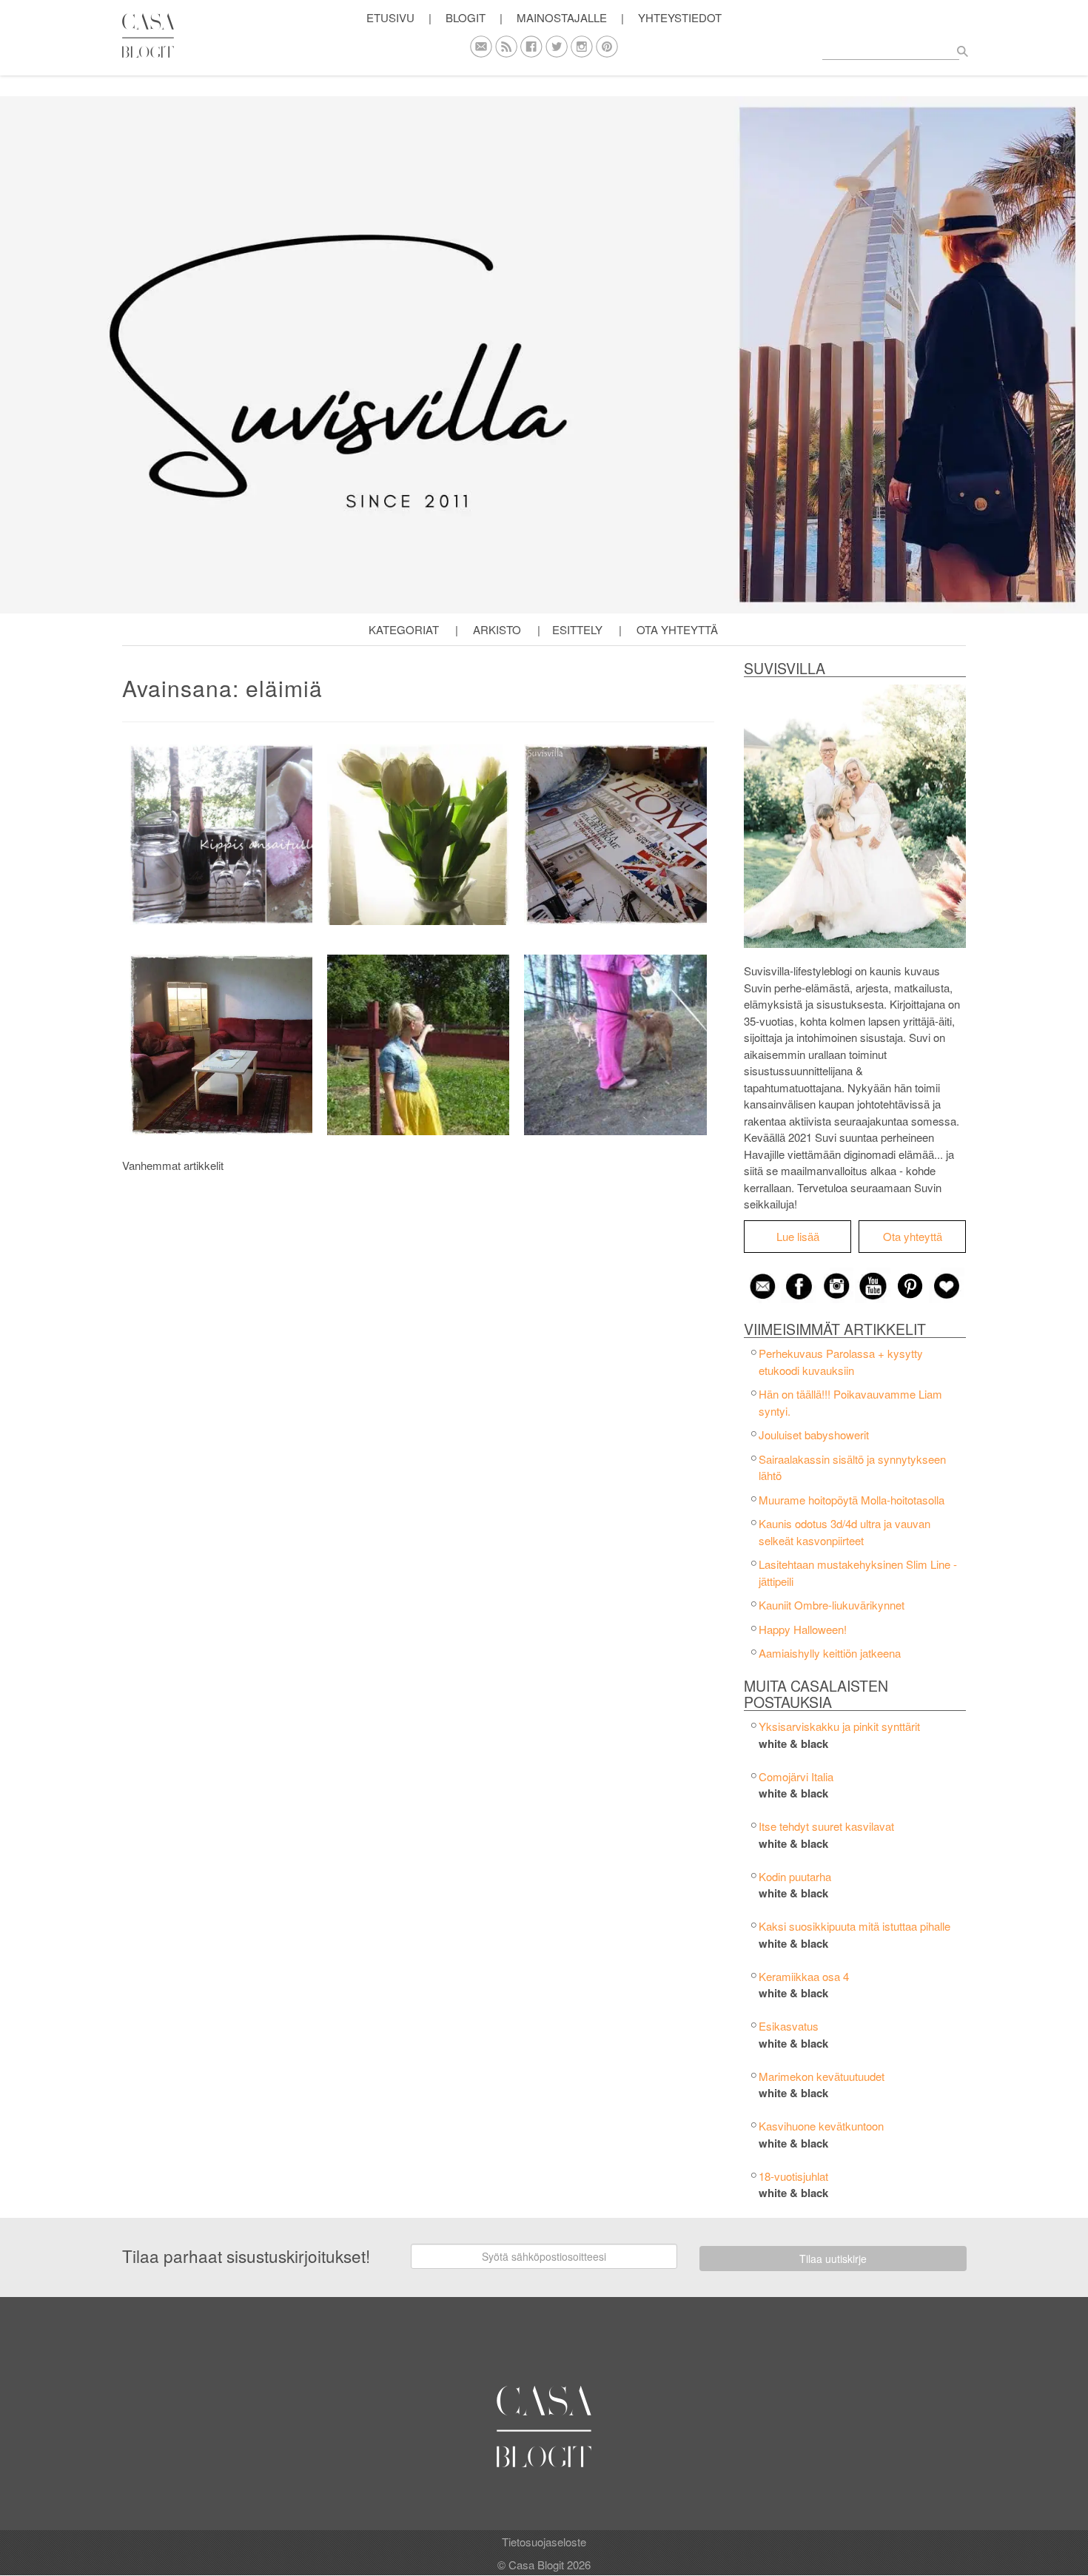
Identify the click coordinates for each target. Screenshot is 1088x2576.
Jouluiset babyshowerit (814, 1435)
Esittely (577, 629)
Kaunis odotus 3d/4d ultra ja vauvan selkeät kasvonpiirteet (844, 1532)
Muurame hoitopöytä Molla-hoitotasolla (852, 1500)
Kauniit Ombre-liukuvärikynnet (832, 1605)
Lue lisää (798, 1236)
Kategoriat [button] (404, 629)
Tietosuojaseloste (544, 2542)
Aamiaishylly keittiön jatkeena (830, 1653)
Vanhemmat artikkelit (173, 1165)
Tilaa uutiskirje (833, 2259)
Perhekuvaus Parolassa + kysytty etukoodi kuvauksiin (841, 1362)
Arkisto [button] (497, 629)
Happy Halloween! (803, 1629)
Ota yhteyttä (677, 629)
